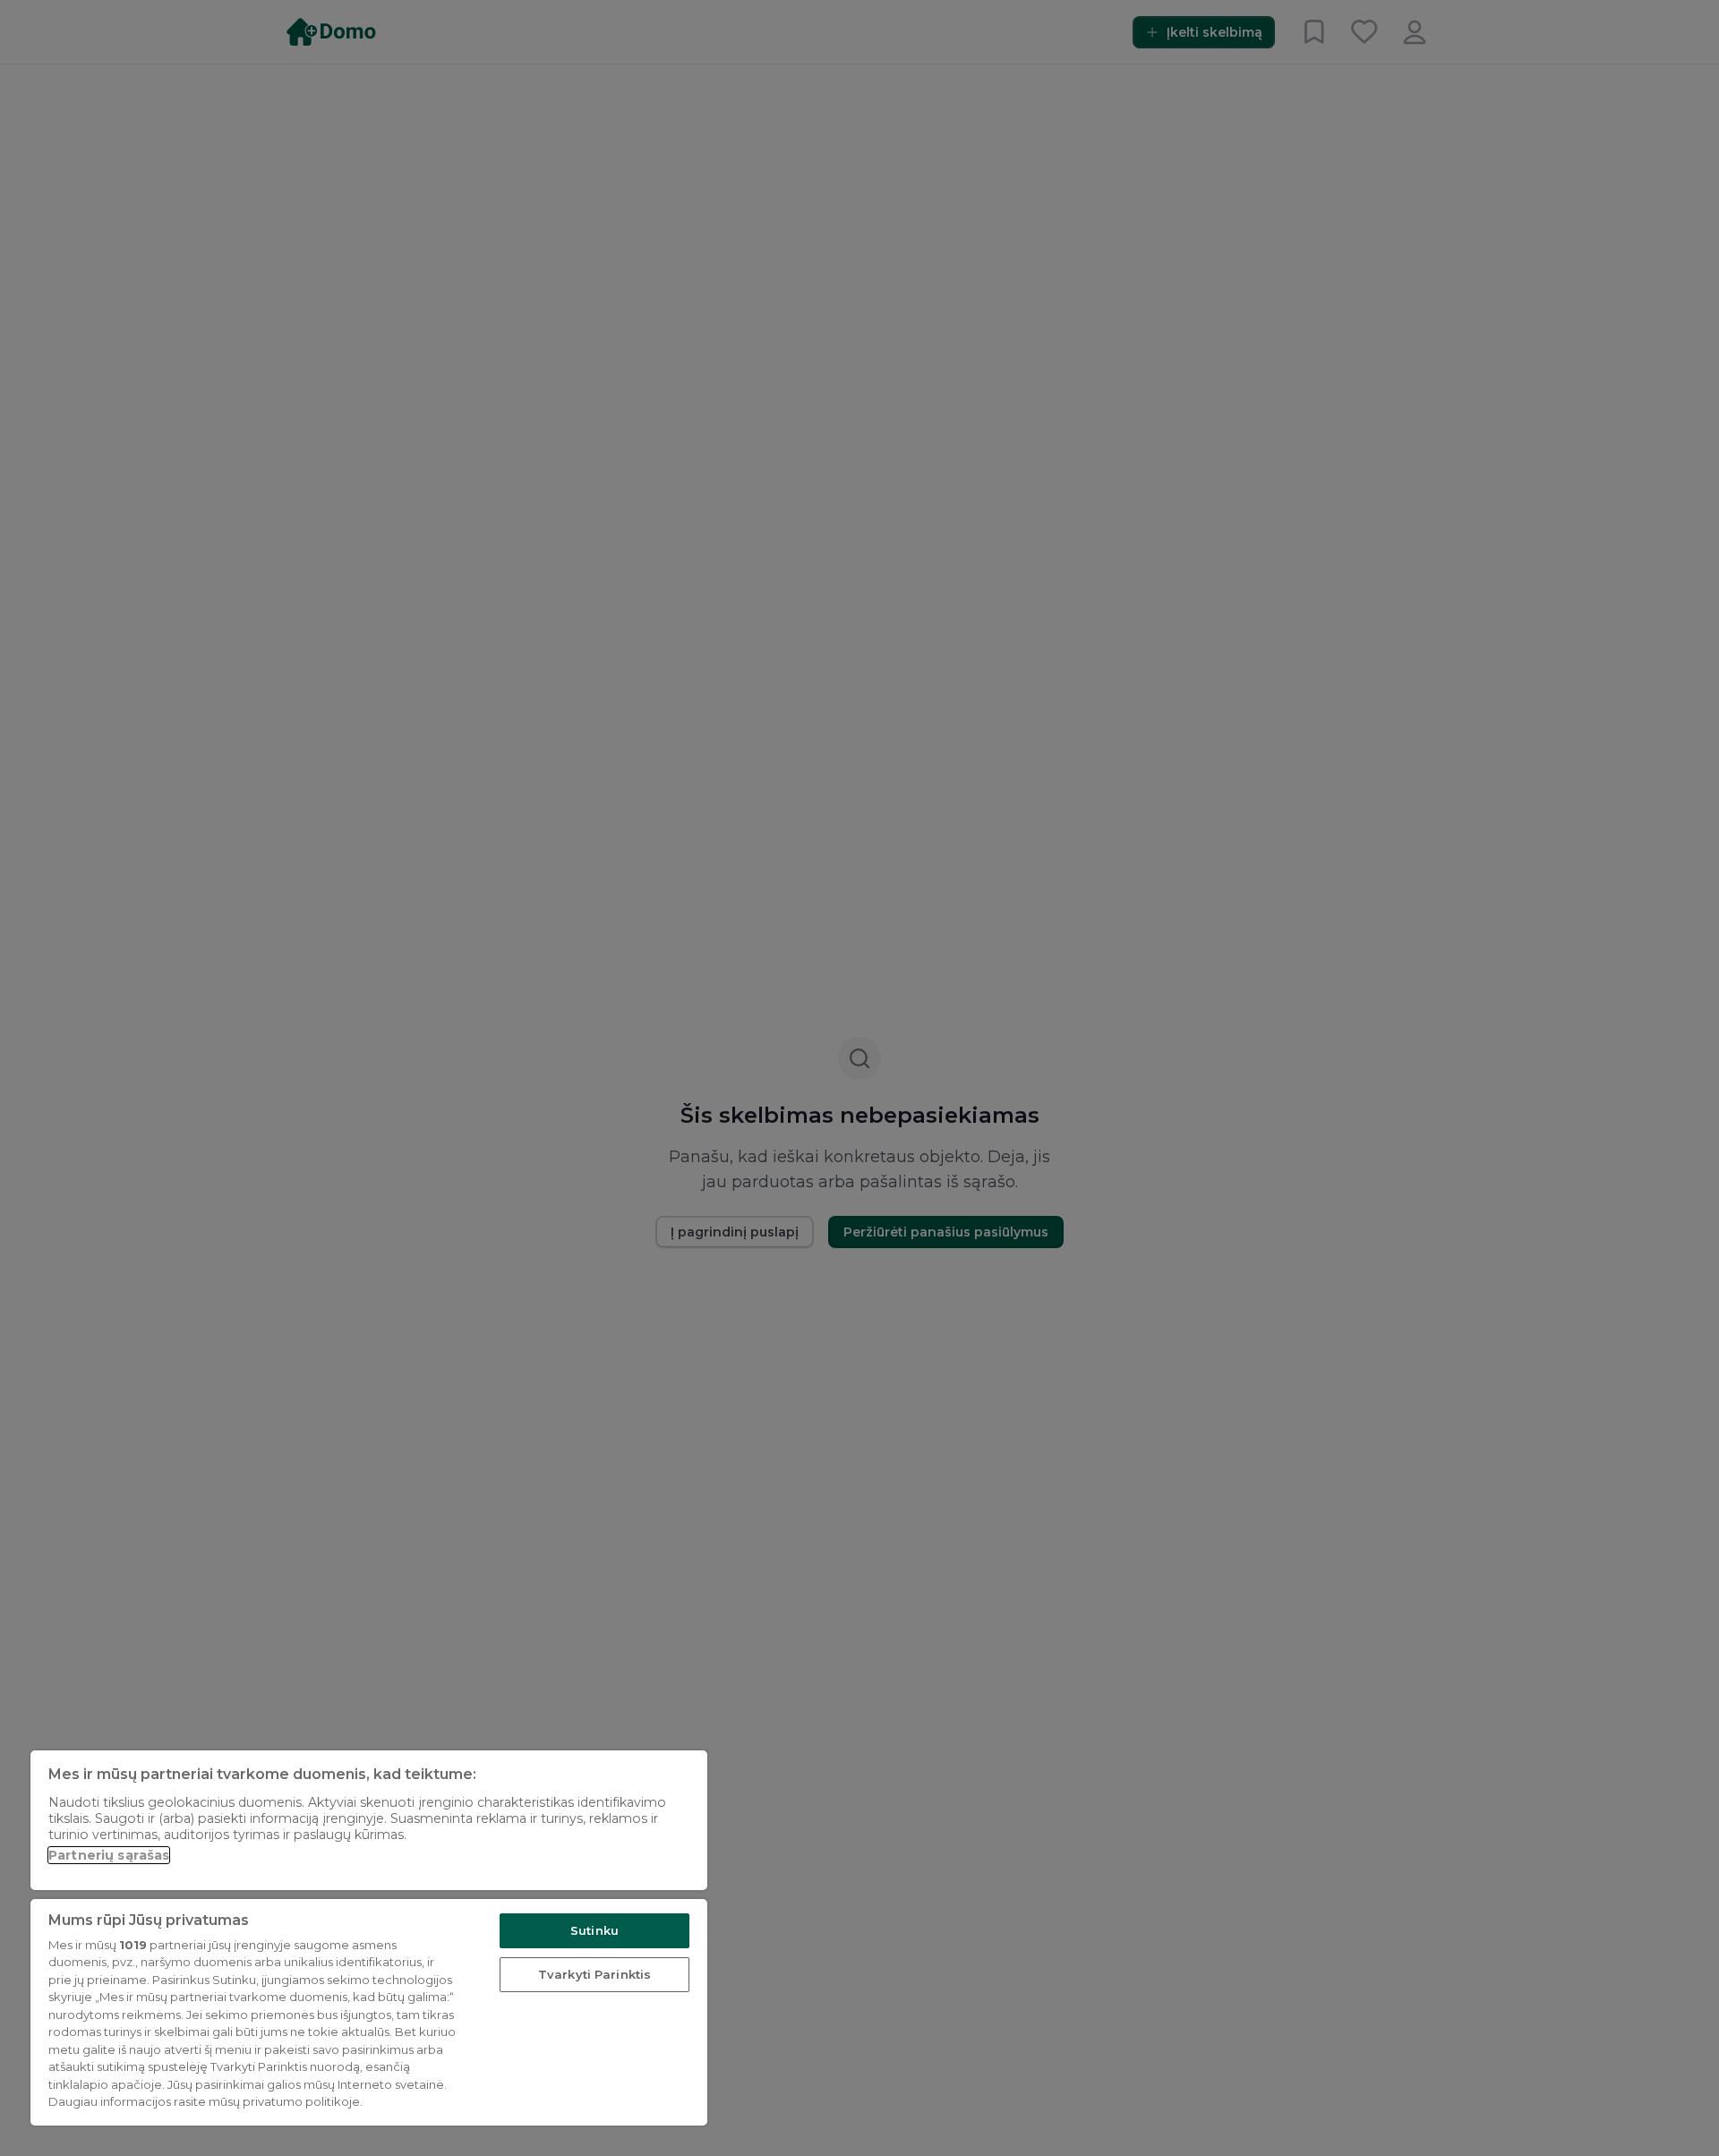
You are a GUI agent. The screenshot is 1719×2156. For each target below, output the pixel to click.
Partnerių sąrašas (109, 1855)
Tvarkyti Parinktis (594, 1974)
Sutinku (594, 1930)
